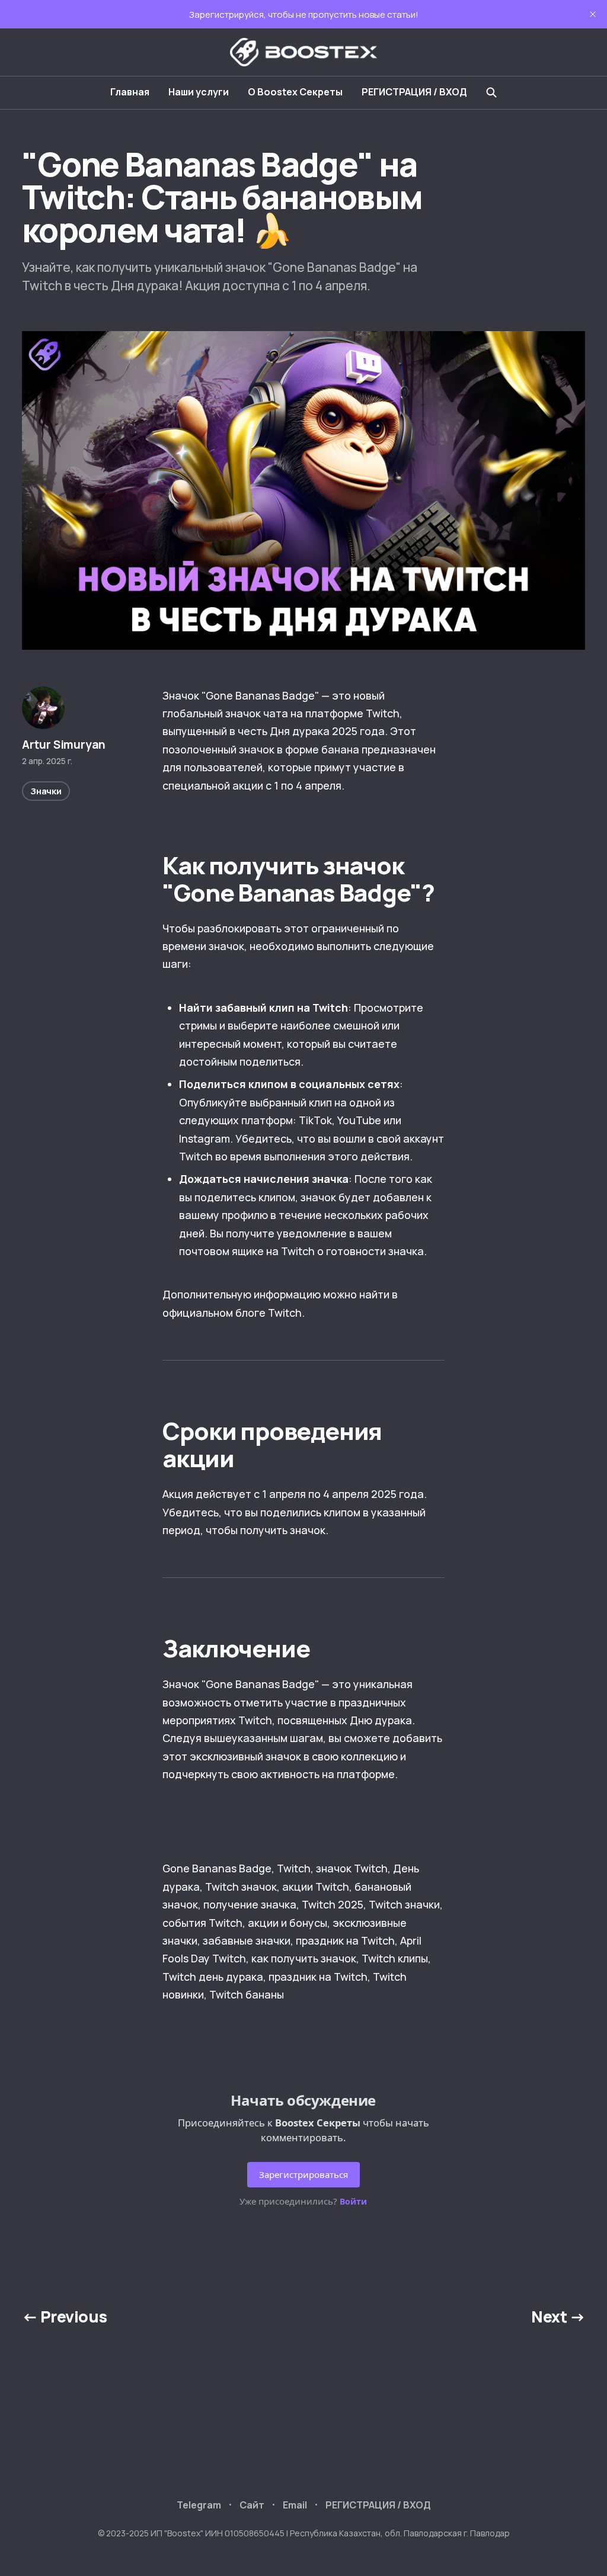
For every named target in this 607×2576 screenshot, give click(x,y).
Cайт (252, 2505)
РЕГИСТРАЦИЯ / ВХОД (414, 92)
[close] (593, 14)
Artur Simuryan (64, 745)
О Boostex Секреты (295, 92)
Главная (130, 92)
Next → (558, 2317)
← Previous (65, 2317)
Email (295, 2505)
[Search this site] (491, 92)
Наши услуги (199, 92)
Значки (46, 791)
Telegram (199, 2505)
